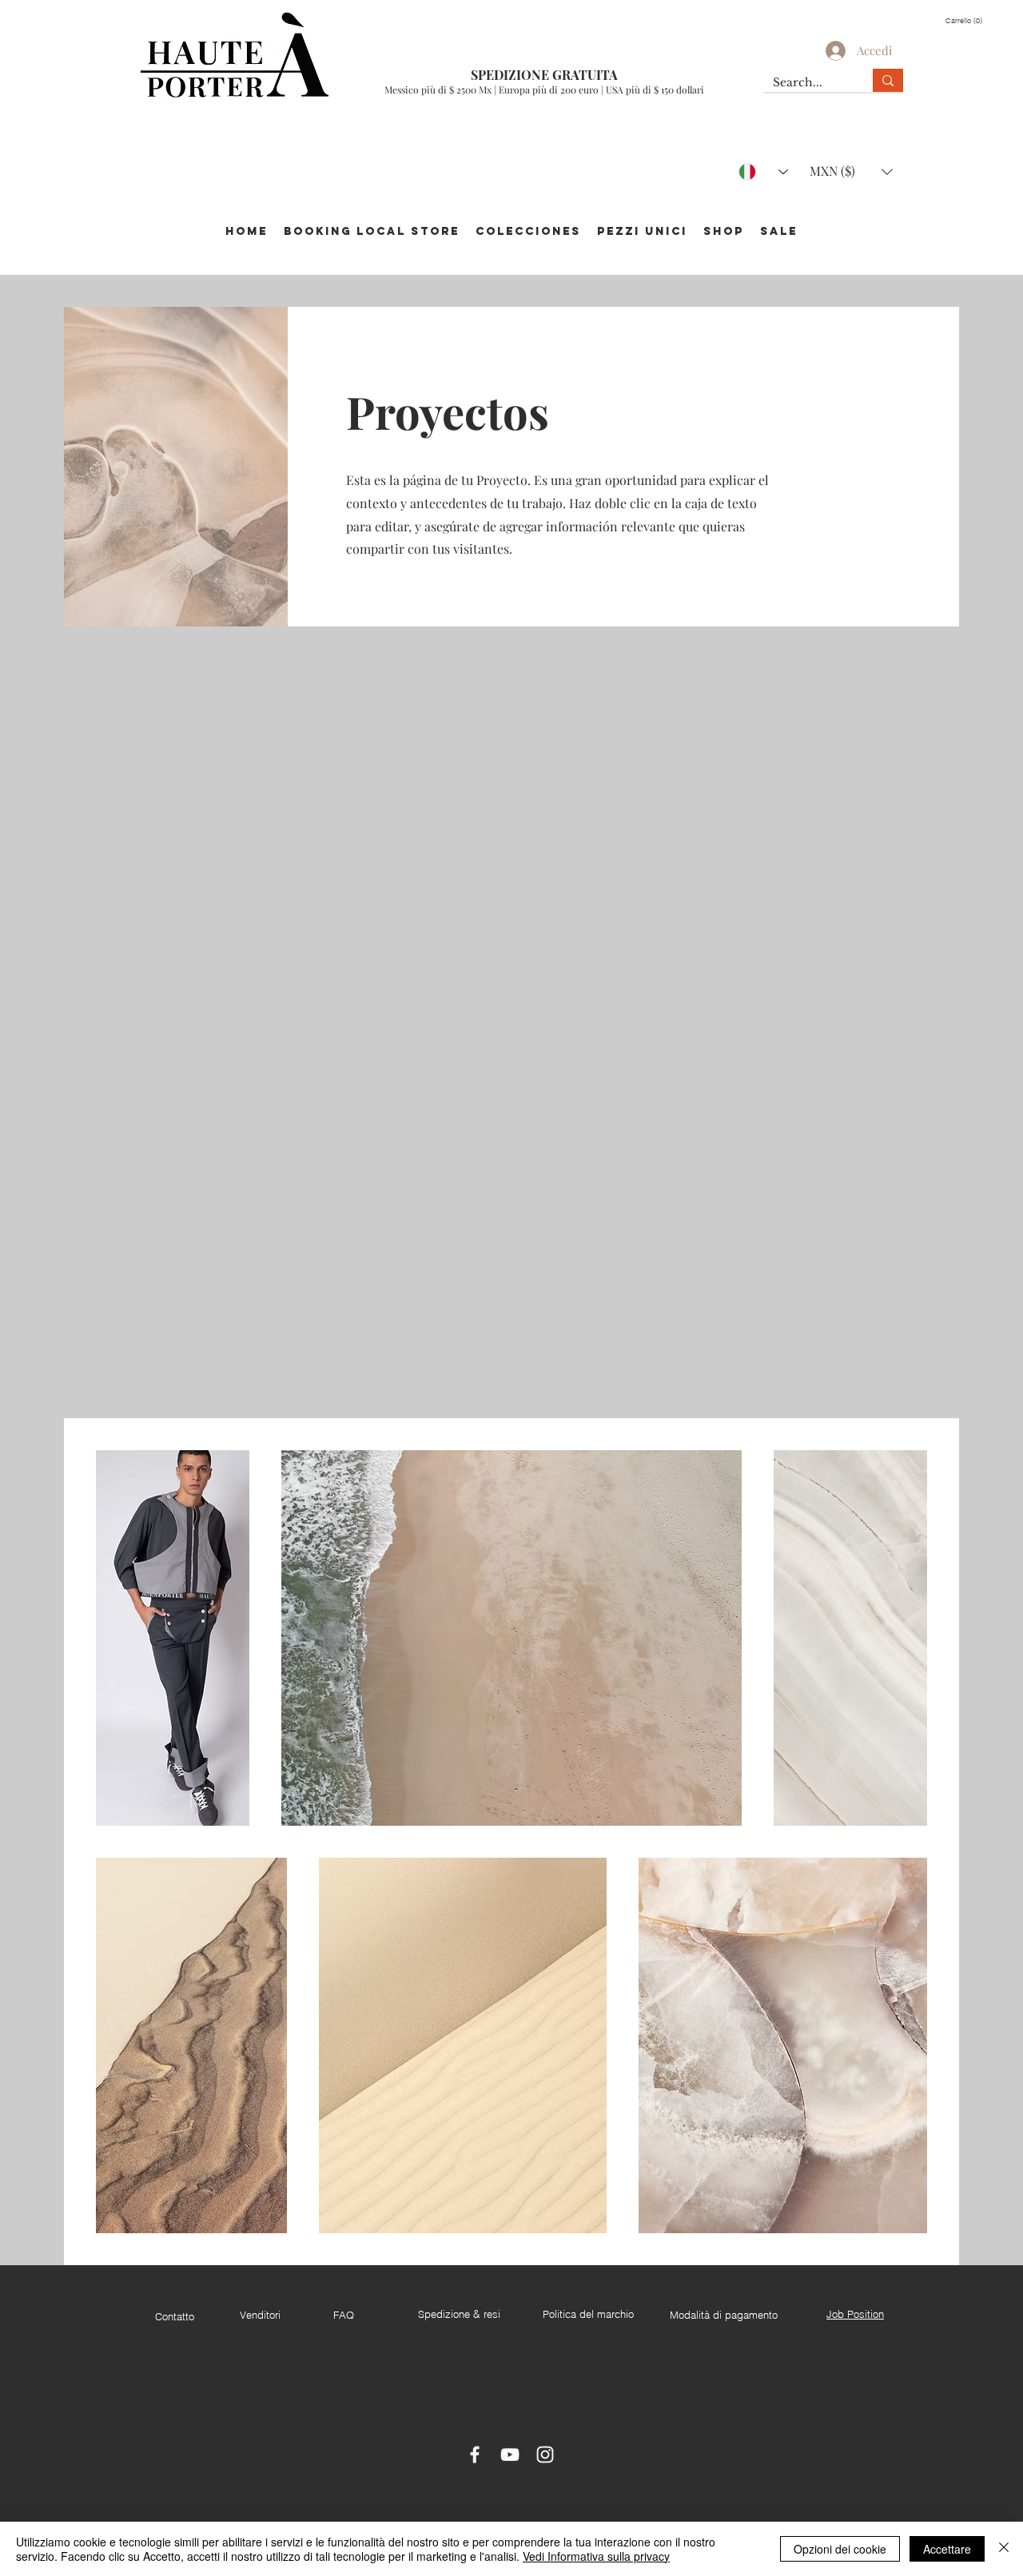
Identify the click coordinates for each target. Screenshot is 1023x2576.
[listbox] (851, 171)
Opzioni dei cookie (840, 2549)
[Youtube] (510, 2455)
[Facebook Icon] (475, 2455)
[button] (965, 20)
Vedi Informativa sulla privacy (596, 2556)
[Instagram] (545, 2455)
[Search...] (888, 80)
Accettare (947, 2549)
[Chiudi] (1004, 2549)
